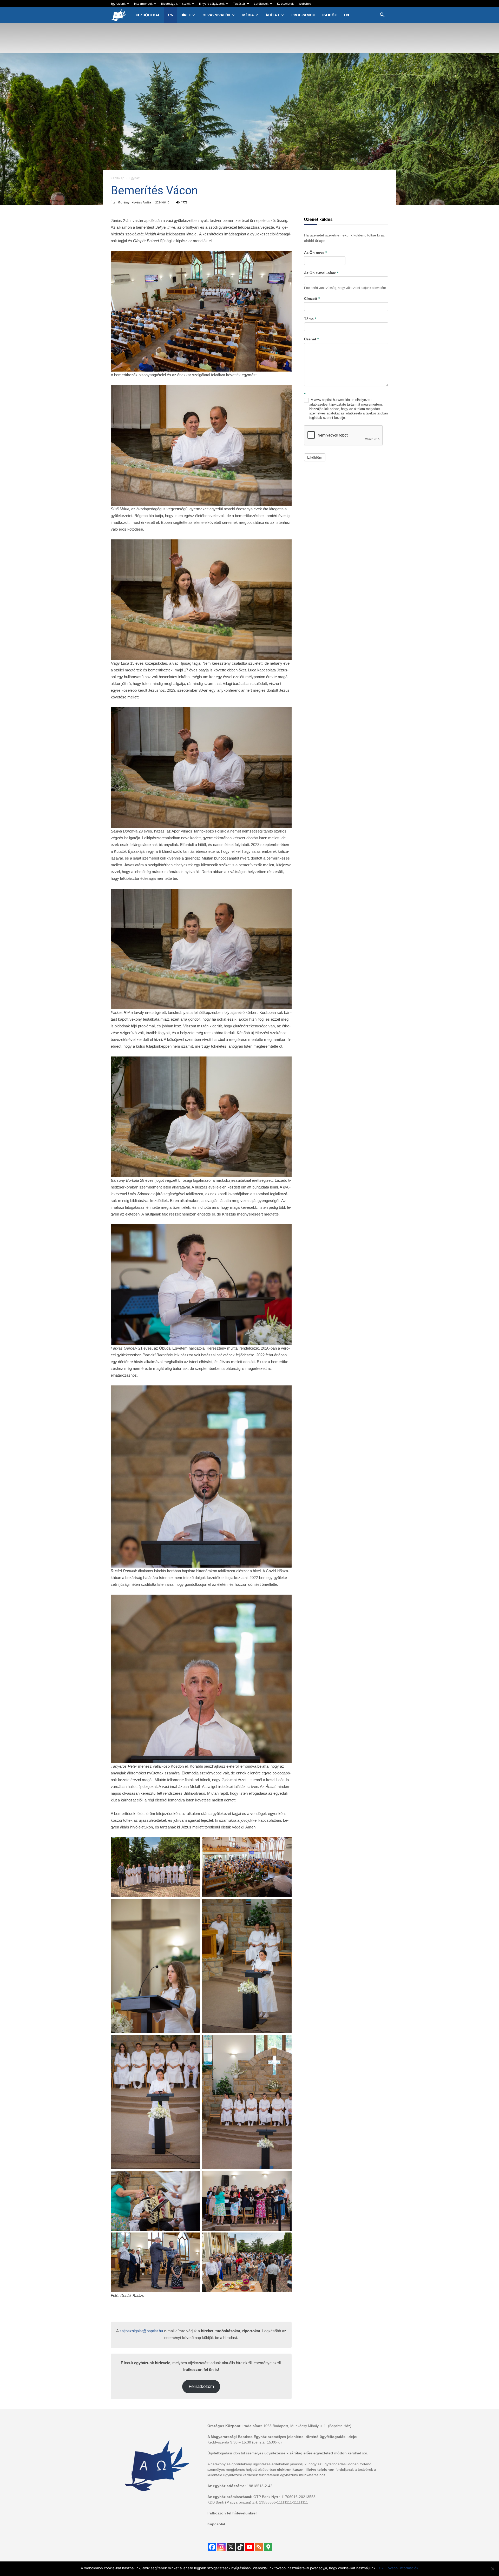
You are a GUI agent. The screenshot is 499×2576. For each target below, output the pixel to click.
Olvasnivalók (216, 15)
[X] (231, 2547)
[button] (382, 15)
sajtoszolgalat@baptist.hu (141, 2331)
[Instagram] (221, 2547)
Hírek (186, 15)
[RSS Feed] (259, 2547)
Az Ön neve (315, 253)
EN (347, 15)
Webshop (305, 4)
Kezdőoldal (148, 15)
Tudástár (239, 4)
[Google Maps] (268, 2547)
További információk (402, 2568)
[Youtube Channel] (249, 2547)
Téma (310, 319)
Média (248, 15)
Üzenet (311, 339)
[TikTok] (240, 2547)
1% (170, 15)
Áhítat (273, 15)
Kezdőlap (118, 178)
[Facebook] (212, 2547)
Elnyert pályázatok (212, 4)
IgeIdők (330, 15)
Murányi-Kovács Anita (134, 202)
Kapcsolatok (285, 4)
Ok (381, 2568)
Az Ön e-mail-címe (321, 273)
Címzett (312, 299)
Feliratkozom (201, 2386)
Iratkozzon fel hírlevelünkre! (232, 2513)
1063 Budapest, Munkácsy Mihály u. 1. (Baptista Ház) (307, 2426)
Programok (303, 15)
